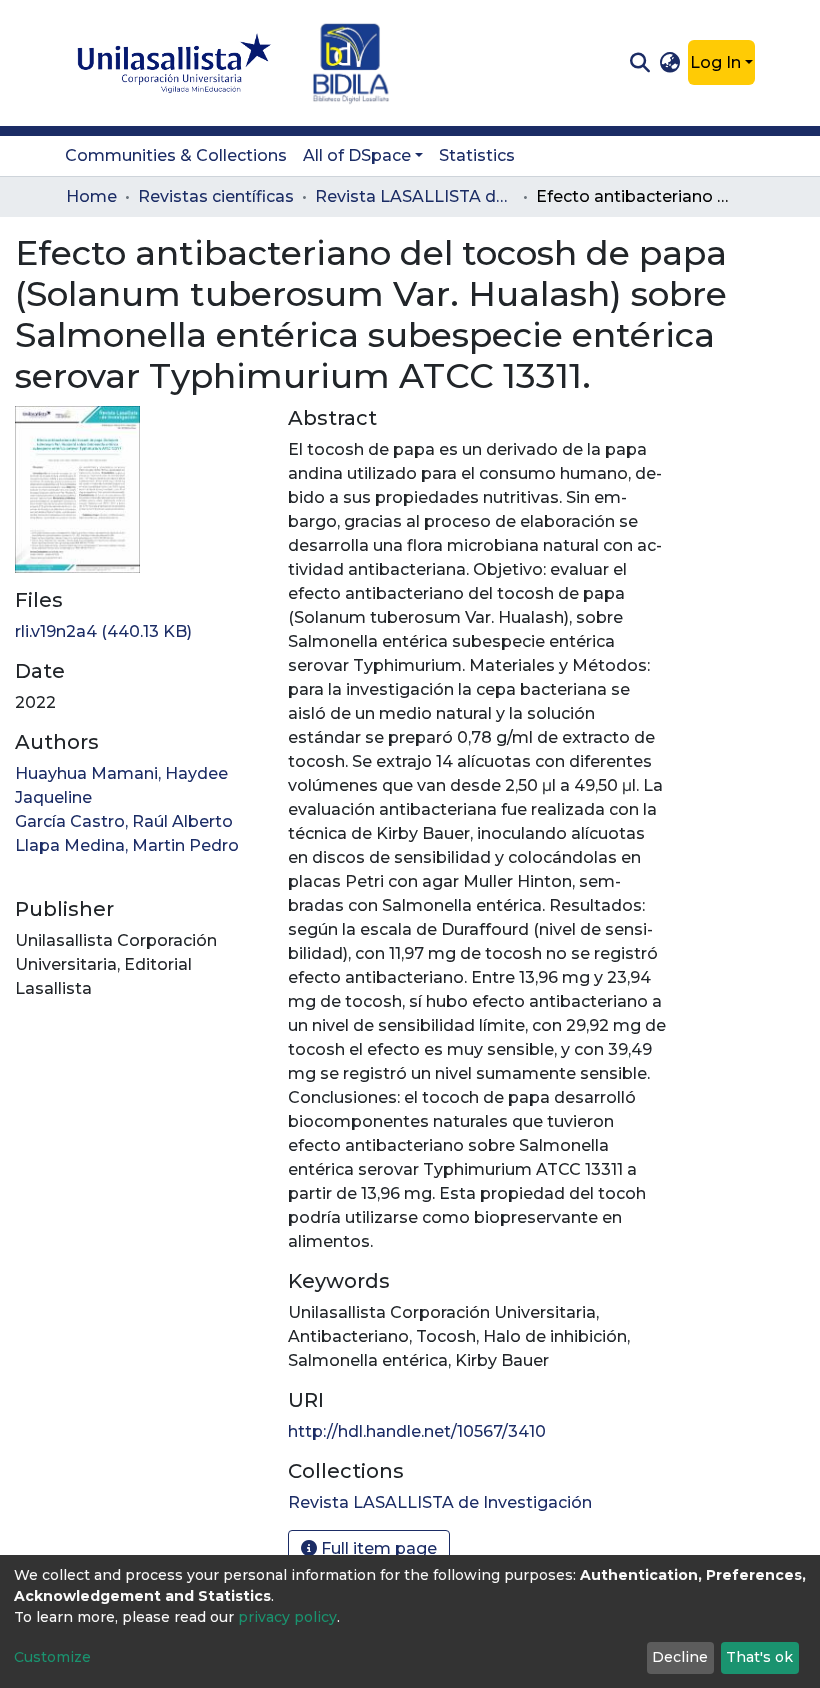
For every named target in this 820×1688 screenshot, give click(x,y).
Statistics (477, 155)
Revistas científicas (216, 196)
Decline (680, 1657)
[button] (670, 63)
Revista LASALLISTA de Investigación (415, 196)
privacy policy (287, 1617)
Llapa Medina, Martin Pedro (127, 845)
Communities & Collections (176, 155)
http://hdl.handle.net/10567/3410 (417, 1431)
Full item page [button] (377, 1548)
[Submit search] (639, 63)
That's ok (759, 1657)
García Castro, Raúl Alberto (124, 821)
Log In (715, 62)
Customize (52, 1657)
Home (91, 196)
